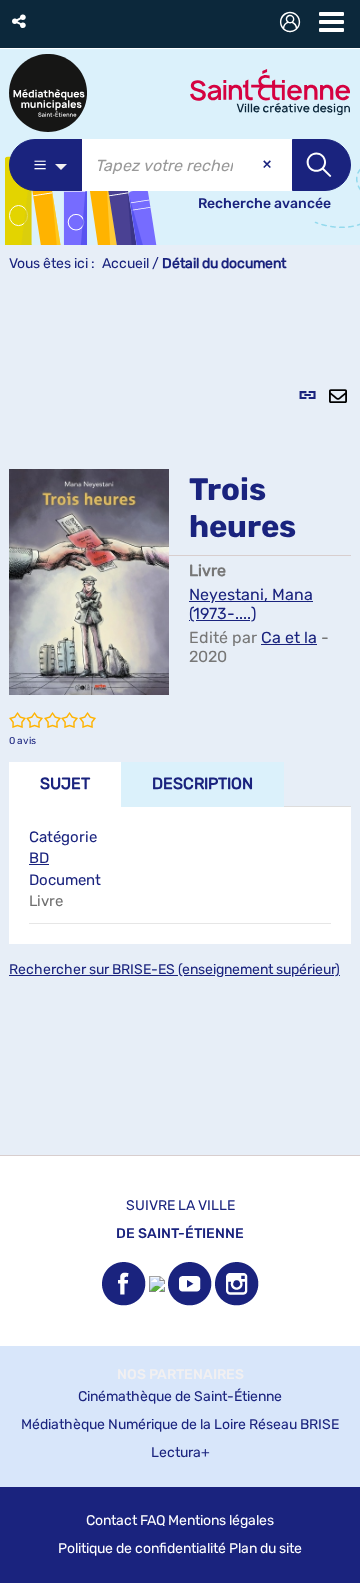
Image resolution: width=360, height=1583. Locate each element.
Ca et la (289, 637)
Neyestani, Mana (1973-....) (251, 604)
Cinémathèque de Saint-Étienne (180, 1396)
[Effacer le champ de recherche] (269, 165)
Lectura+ (180, 1452)
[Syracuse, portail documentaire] (48, 93)
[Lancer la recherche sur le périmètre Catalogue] (321, 165)
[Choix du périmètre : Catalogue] (45, 165)
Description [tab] (202, 783)
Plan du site (265, 1548)
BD (39, 858)
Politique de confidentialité (142, 1548)
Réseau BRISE (294, 1424)
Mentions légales (221, 1520)
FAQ (152, 1520)
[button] (20, 21)
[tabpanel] (180, 725)
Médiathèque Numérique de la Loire (133, 1424)
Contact (111, 1520)
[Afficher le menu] (331, 22)
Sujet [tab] (65, 783)
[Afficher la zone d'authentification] (294, 24)
